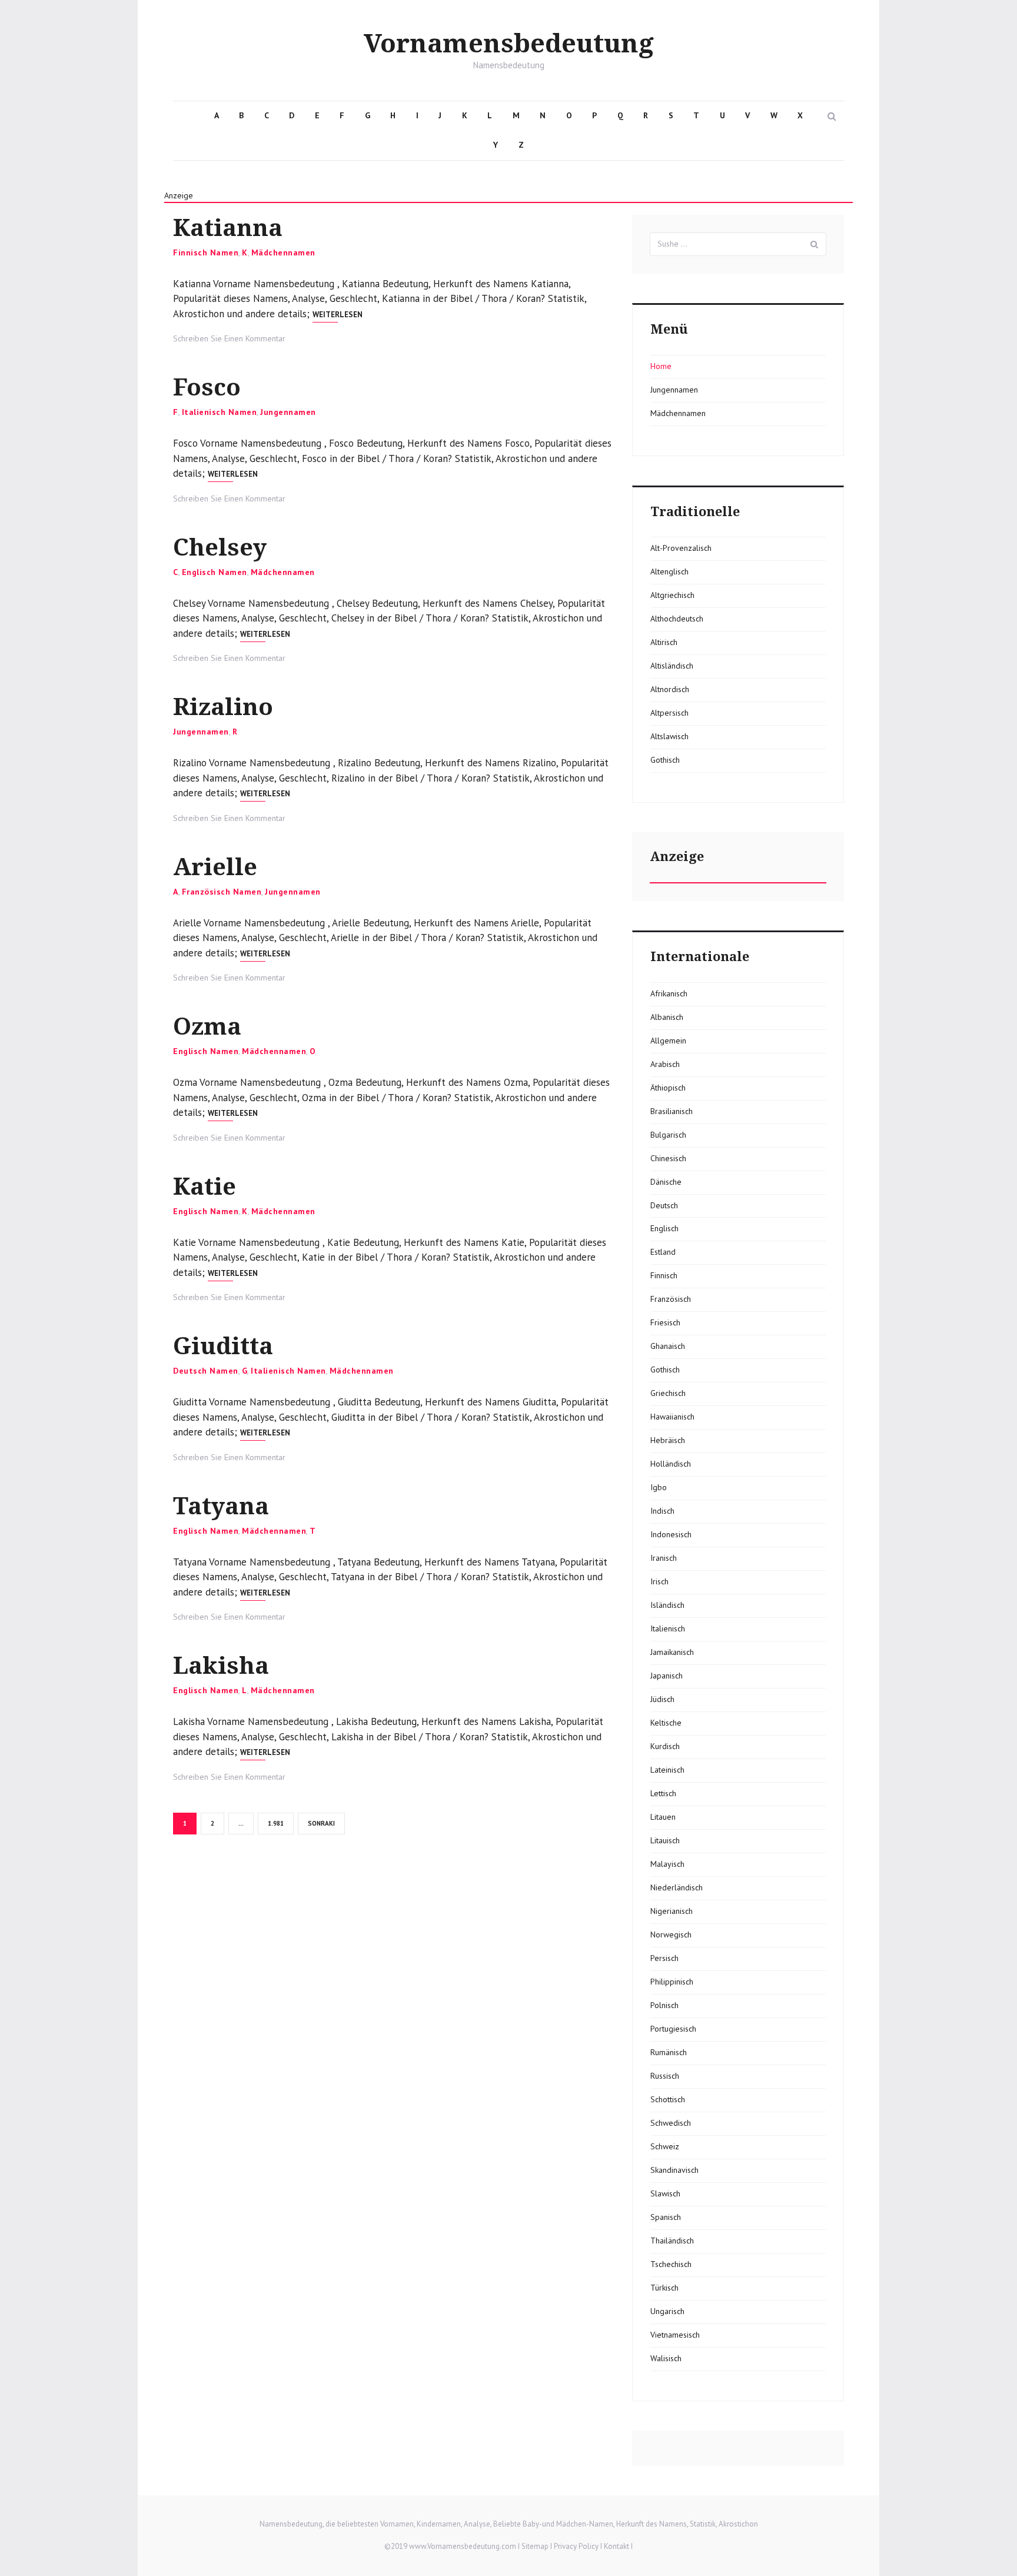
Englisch (664, 1228)
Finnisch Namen (206, 252)
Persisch (664, 1958)
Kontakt (616, 2546)
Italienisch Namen (220, 412)
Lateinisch (667, 1770)
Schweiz (665, 2146)
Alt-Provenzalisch (681, 548)
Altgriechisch (672, 595)
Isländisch (667, 1605)
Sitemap (535, 2546)
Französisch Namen (222, 892)
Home (661, 366)
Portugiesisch (673, 2029)
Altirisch (664, 642)
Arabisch (665, 1064)
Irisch (659, 1581)
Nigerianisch (672, 1911)
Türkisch (664, 2288)
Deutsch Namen (206, 1371)
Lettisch (663, 1793)
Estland (663, 1252)
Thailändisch (672, 2241)
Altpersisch (669, 713)
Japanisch (667, 1676)
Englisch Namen (215, 572)
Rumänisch (669, 2052)
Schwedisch (671, 2123)
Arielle (215, 867)
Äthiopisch (668, 1088)
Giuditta (223, 1346)
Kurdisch (665, 1746)
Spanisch (666, 2217)
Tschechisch (671, 2264)
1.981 (277, 1823)
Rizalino (223, 707)
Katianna (228, 228)
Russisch (665, 2076)
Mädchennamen (283, 252)
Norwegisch (671, 1935)
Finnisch (664, 1275)
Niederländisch (677, 1887)
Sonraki (321, 1823)
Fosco (207, 388)
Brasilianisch (672, 1111)
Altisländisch (672, 666)
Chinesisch (668, 1158)
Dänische (666, 1182)
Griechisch (668, 1393)
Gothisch (665, 760)
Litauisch (665, 1840)
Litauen (663, 1817)
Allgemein (668, 1041)
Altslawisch (669, 736)
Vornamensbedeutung (509, 44)
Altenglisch (669, 571)
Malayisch (667, 1864)
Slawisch (665, 2193)
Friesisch (665, 1322)
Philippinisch (672, 1982)
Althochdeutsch (677, 619)
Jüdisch (662, 1699)
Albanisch (667, 1017)
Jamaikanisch (672, 1652)
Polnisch (664, 2005)
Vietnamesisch (675, 2335)
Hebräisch (668, 1440)
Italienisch (668, 1628)
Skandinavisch (674, 2170)
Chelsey (220, 548)
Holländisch (671, 1464)
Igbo (659, 1487)
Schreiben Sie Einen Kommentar (229, 338)
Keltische (666, 1723)
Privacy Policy (576, 2546)
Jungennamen (288, 412)
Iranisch (664, 1558)
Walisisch (666, 2358)
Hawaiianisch (672, 1417)
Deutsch (664, 1205)
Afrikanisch (669, 993)
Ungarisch (667, 2311)
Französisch (671, 1299)
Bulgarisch (668, 1135)
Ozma (207, 1027)
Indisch (662, 1511)
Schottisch (668, 2099)
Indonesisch (671, 1534)
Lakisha (221, 1666)
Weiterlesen (338, 315)
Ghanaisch (668, 1346)
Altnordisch (670, 689)
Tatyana (221, 1506)
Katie (205, 1187)
